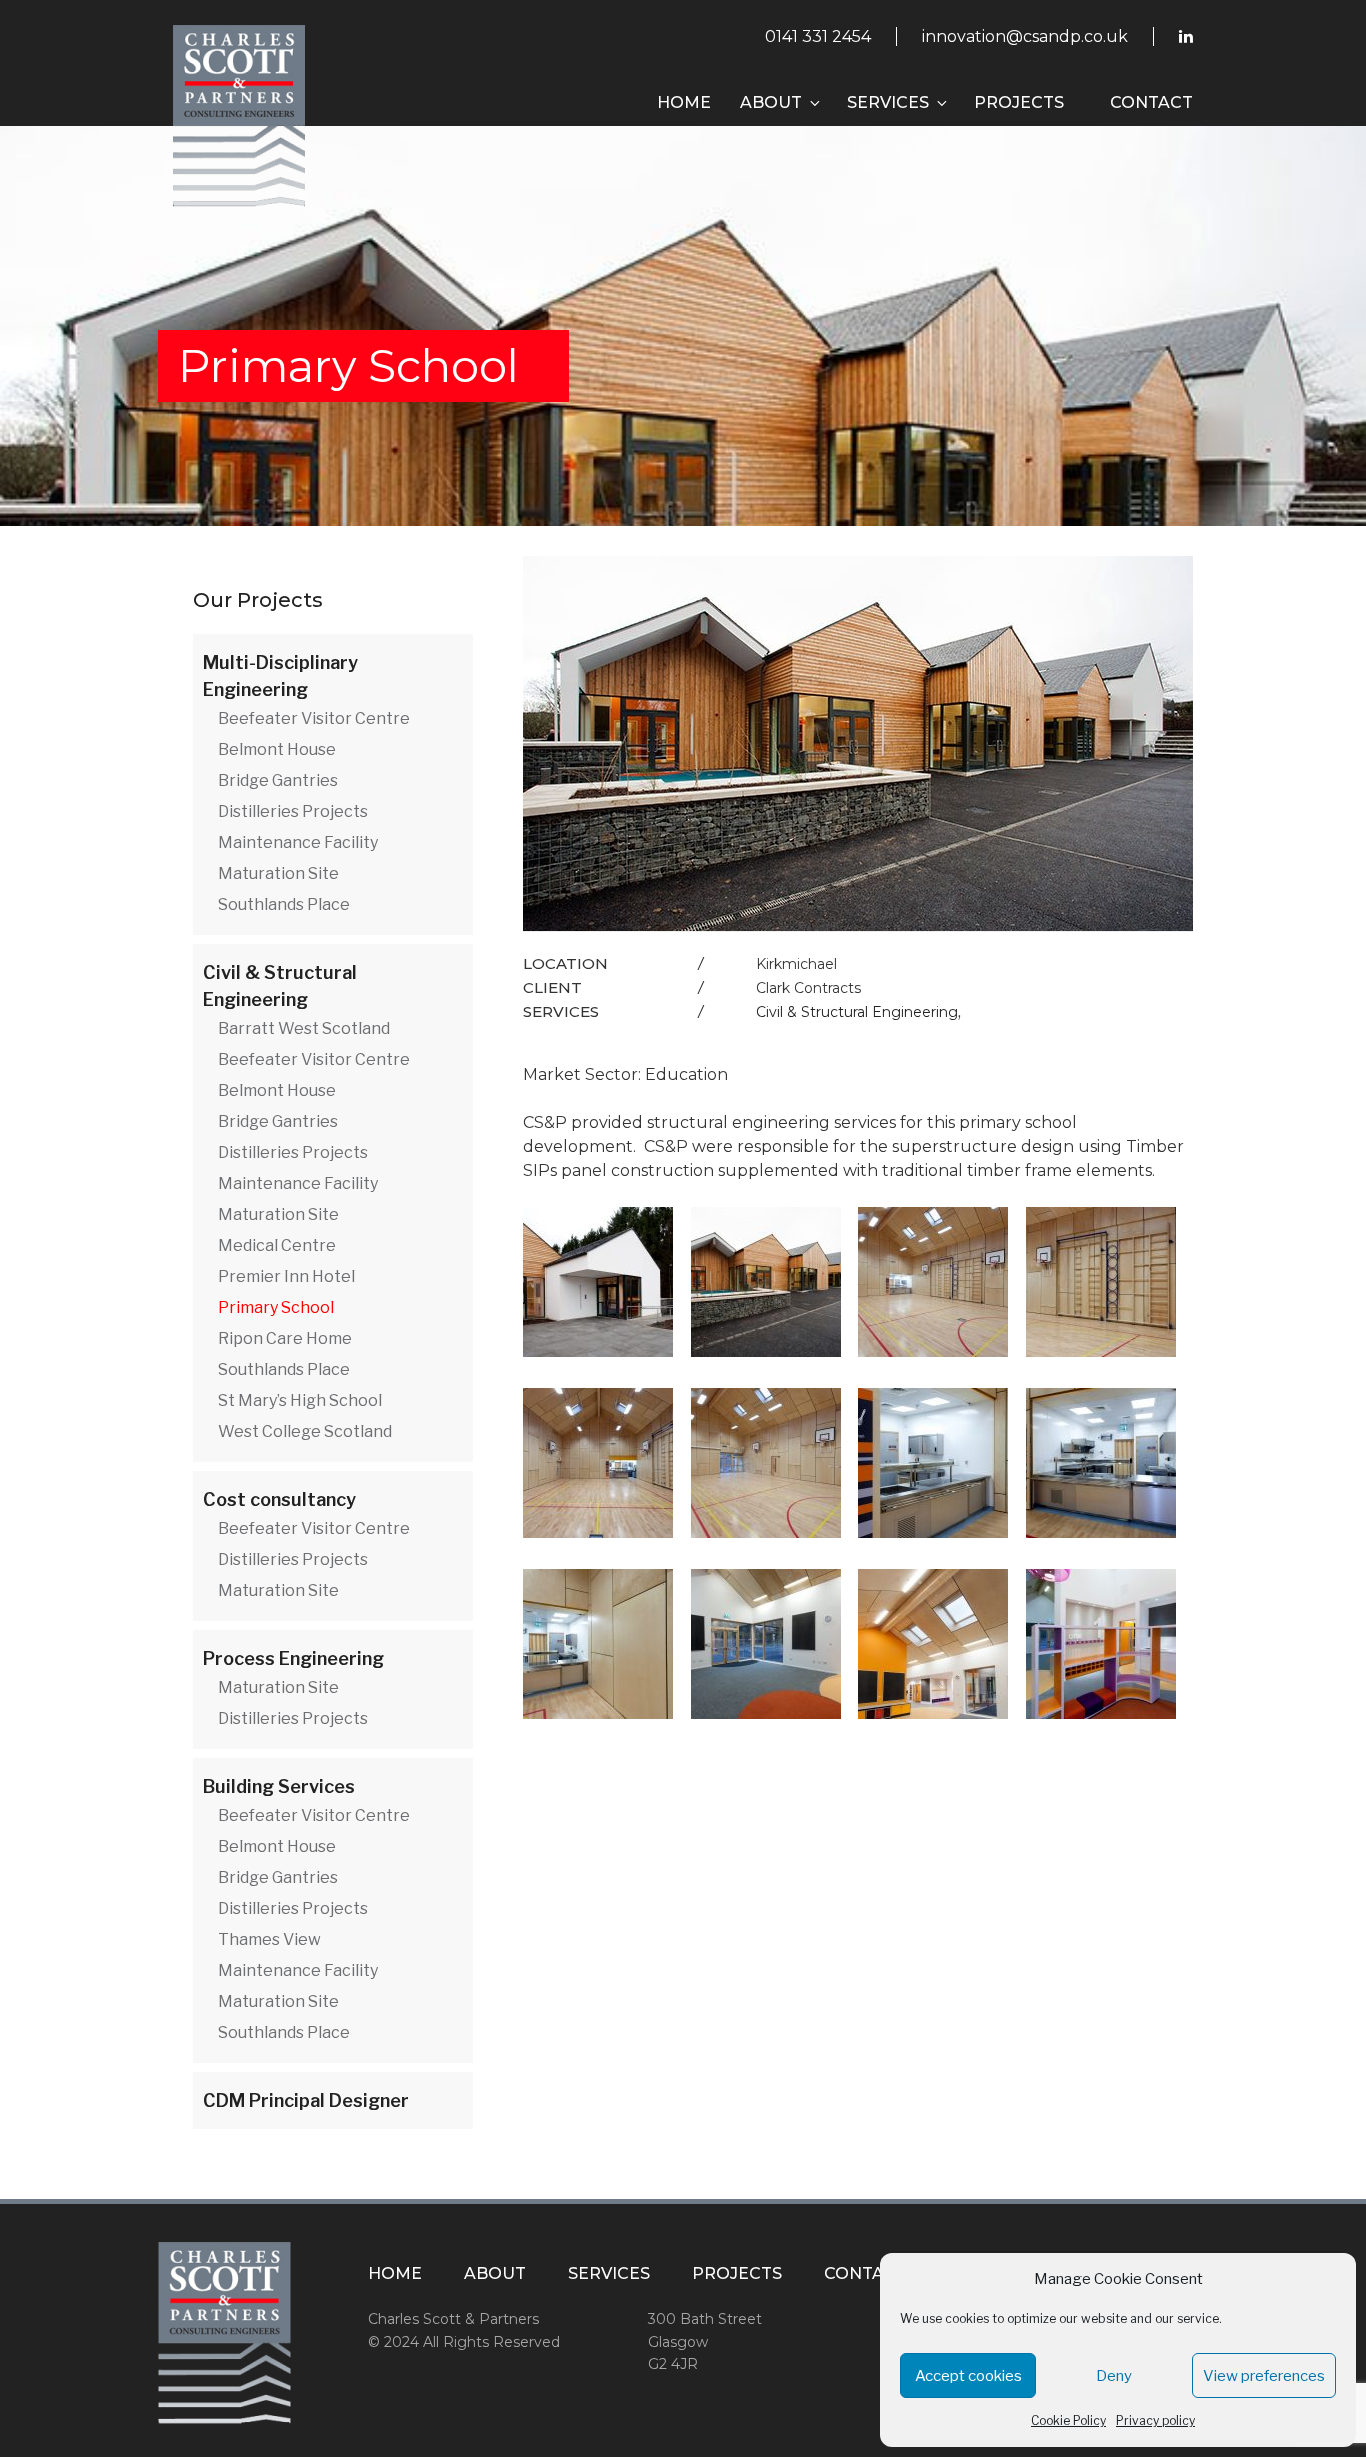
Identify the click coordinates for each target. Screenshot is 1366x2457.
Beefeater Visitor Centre (314, 718)
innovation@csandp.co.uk (1025, 36)
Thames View (269, 1939)
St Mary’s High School (300, 1400)
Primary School (276, 1307)
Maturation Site (278, 873)
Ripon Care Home (285, 1338)
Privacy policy (1155, 2420)
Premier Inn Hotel (286, 1276)
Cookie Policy (1068, 2420)
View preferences (1264, 2376)
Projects (1019, 102)
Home (684, 102)
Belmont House (277, 749)
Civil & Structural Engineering (857, 1012)
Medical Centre (277, 1245)
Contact (1151, 102)
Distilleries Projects (293, 811)
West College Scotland (305, 1431)
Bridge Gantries (278, 780)
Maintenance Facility (298, 842)
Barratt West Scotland (304, 1028)
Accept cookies (968, 2376)
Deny (1114, 2376)
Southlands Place (284, 904)
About (771, 102)
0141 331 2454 (818, 36)
